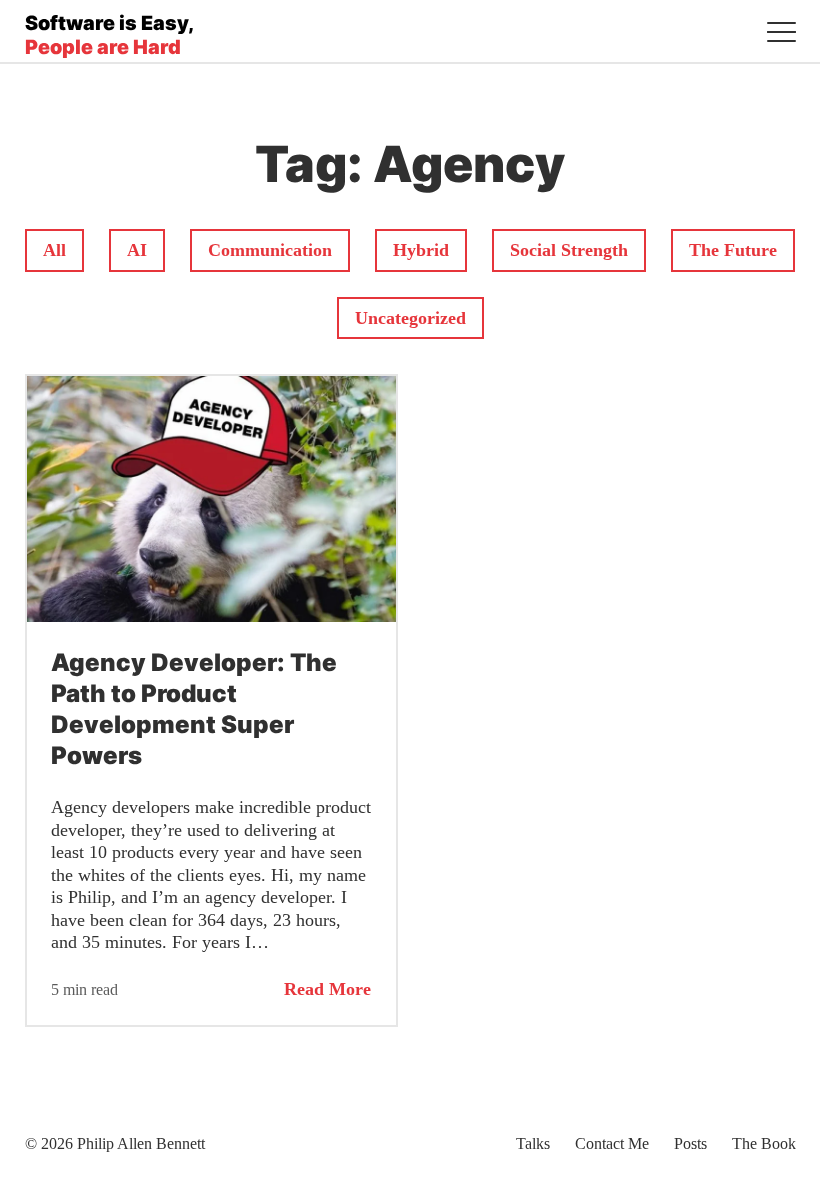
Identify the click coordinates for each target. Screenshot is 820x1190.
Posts (690, 1143)
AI (145, 249)
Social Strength (568, 249)
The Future (732, 249)
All (63, 249)
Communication (269, 249)
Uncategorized (410, 317)
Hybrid (425, 249)
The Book (764, 1143)
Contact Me (612, 1143)
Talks (533, 1143)
